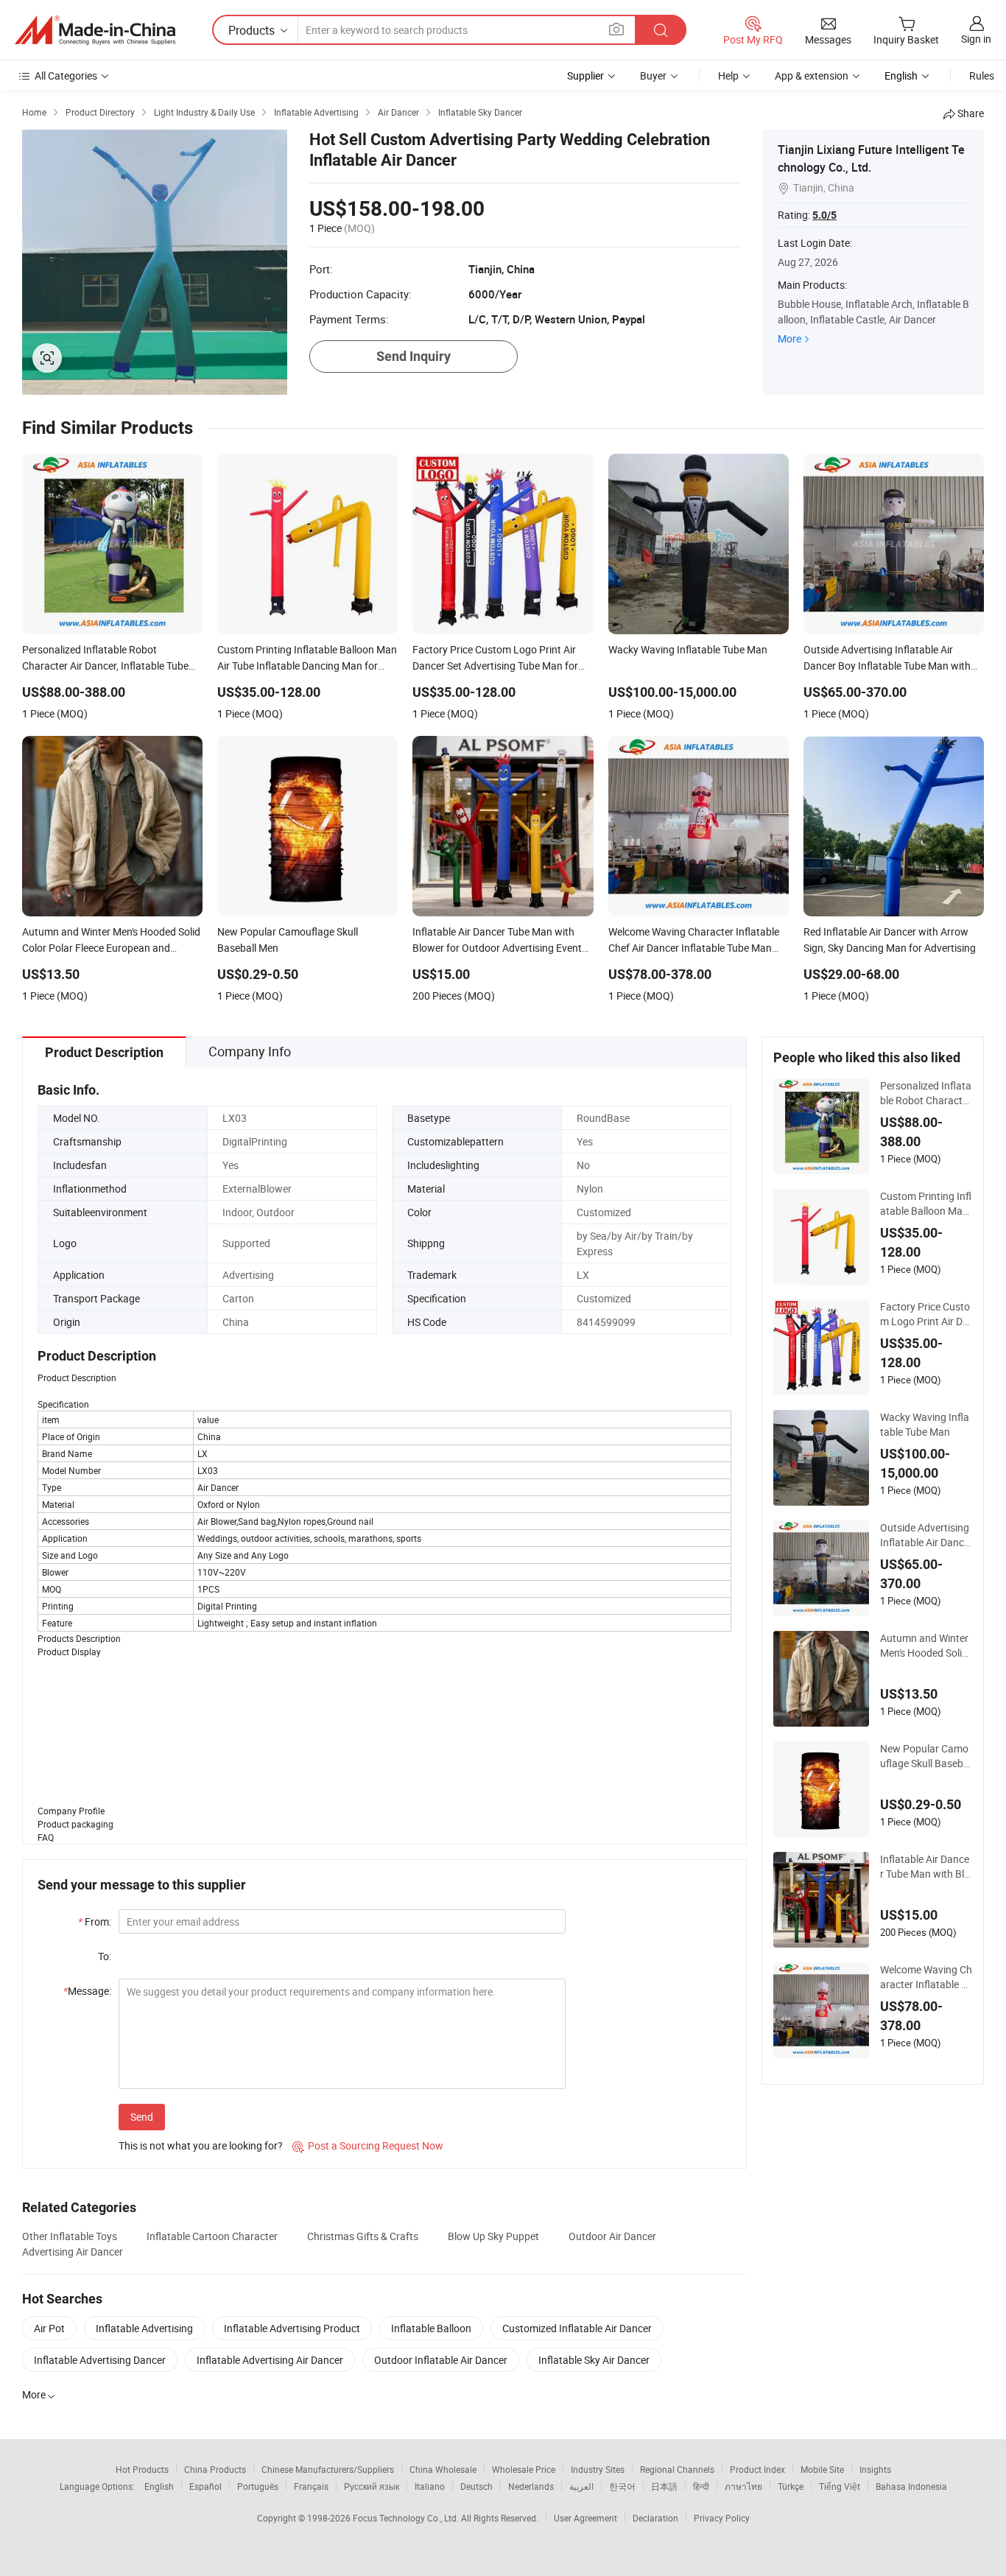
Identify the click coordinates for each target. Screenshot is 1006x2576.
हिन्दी (701, 2486)
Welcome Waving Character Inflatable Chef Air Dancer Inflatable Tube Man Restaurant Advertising (926, 1977)
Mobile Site (822, 2469)
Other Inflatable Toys (70, 2236)
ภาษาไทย (743, 2486)
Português (258, 2486)
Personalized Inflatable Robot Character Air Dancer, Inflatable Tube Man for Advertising (926, 1093)
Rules (982, 76)
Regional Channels (677, 2469)
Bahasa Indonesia (911, 2486)
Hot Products (142, 2469)
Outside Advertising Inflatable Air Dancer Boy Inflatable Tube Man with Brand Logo (925, 1535)
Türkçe (791, 2486)
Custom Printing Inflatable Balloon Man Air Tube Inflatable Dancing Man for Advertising (926, 1204)
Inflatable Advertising (144, 2328)
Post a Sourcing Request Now (368, 2145)
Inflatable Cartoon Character (212, 2236)
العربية (581, 2486)
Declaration (655, 2518)
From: (95, 1922)
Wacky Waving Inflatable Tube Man (925, 1424)
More (789, 338)
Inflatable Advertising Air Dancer (270, 2360)
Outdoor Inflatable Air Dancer (441, 2360)
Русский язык (372, 2486)
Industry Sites (598, 2469)
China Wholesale (443, 2469)
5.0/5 (824, 215)
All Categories (66, 76)
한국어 (622, 2486)
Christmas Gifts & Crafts (363, 2236)
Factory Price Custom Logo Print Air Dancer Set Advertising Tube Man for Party (925, 1314)
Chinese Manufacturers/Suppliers (328, 2469)
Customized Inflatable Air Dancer (577, 2328)
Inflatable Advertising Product (292, 2328)
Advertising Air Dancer (73, 2252)
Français (311, 2486)
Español (205, 2486)
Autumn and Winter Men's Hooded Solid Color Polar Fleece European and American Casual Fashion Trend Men (926, 1646)
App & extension (812, 76)
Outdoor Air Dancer (612, 2236)
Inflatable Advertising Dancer (100, 2360)
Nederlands (531, 2486)
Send (142, 2117)
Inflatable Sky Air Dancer (594, 2360)
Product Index (757, 2469)
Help (728, 76)
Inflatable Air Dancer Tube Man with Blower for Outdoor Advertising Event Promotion (925, 1867)
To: (105, 1956)
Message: (87, 1991)
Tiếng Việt (840, 2486)
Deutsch (476, 2486)
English (159, 2486)
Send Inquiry (414, 356)
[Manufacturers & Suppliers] (95, 30)
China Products (215, 2469)
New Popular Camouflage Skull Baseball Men (926, 1756)
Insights (875, 2469)
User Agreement (585, 2518)
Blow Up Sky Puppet (493, 2236)
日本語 (664, 2486)
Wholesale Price (524, 2469)
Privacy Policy (722, 2518)
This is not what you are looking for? (201, 2145)
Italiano (430, 2486)
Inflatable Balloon (431, 2328)
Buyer (653, 76)
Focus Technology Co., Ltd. (407, 2518)
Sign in (976, 39)
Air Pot (49, 2328)
